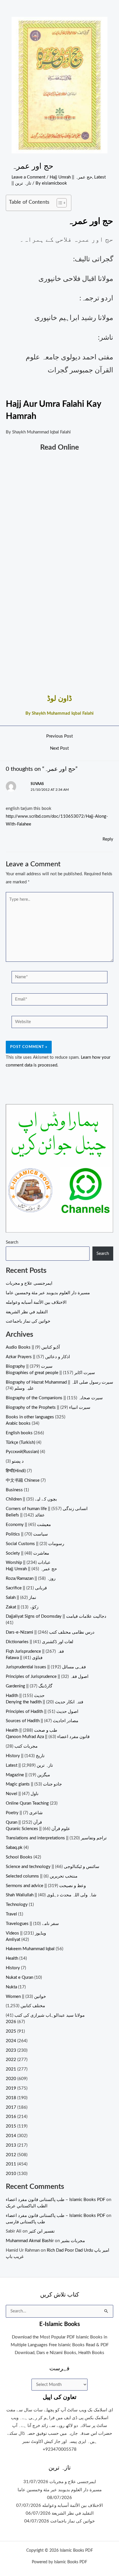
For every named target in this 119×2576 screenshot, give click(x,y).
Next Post (59, 749)
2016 (11, 2117)
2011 (11, 2164)
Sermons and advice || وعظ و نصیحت (46, 1886)
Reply (108, 839)
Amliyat (13, 1940)
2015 (11, 2126)
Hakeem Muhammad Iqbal (30, 1949)
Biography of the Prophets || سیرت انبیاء (48, 1407)
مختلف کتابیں (33, 2006)
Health (12, 1958)
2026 (11, 2022)
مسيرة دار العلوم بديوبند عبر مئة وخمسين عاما (48, 1293)
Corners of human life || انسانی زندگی (47, 1509)
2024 (11, 2041)
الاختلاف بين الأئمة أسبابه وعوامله (36, 1302)
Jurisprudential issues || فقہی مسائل (46, 1667)
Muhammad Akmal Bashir (30, 2241)
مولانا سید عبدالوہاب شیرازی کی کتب (50, 2015)
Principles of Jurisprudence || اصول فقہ (47, 1677)
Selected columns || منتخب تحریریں (42, 1876)
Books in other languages (30, 1417)
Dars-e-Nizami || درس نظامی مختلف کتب (50, 1632)
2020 (11, 2079)
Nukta (11, 1987)
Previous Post (59, 736)
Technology (17, 1905)
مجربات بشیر (73, 2241)
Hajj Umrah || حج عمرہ (71, 177)
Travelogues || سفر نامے (32, 1924)
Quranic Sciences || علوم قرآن (38, 1829)
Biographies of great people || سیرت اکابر (50, 1373)
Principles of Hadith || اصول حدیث (42, 1712)
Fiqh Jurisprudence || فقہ (35, 1651)
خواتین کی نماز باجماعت (28, 1321)
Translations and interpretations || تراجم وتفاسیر (56, 1838)
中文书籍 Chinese (23, 1480)
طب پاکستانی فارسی (25, 2222)
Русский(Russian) (22, 1452)
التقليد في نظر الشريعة (27, 1312)
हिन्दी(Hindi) (16, 1471)
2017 (11, 2107)
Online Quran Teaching (27, 1803)
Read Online (59, 447)
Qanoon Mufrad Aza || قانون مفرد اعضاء (48, 1737)
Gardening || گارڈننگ (29, 1686)
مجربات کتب (26, 1746)
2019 (11, 2088)
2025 (11, 2031)
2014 (11, 2136)
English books (19, 1433)
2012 (11, 2155)
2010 (11, 2174)
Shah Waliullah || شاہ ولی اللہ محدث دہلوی (51, 1895)
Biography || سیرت (29, 1366)
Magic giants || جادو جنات (34, 1784)
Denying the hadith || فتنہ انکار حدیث (44, 1702)
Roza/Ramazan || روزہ (31, 1578)
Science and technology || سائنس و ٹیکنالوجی (53, 1867)
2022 (11, 2060)
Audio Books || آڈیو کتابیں (33, 1347)
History (13, 1968)
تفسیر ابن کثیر (42, 2231)
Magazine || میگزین (28, 1775)
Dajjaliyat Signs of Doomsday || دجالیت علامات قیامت (56, 1616)
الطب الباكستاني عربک (27, 2206)
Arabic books (18, 1423)
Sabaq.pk (14, 1848)
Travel (11, 1914)
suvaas (37, 784)
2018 (11, 2098)
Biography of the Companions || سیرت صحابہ (54, 1398)
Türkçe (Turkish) (21, 1443)
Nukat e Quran (19, 1977)
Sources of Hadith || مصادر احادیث (42, 1721)
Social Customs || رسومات (35, 1544)
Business (14, 1490)
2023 (11, 2050)
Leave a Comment (28, 177)
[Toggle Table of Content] (59, 203)
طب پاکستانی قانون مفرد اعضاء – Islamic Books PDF (55, 2200)
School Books (19, 1857)
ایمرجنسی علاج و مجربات (29, 1283)
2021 (11, 2069)
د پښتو (18, 1461)
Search (12, 1242)
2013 (11, 2145)
